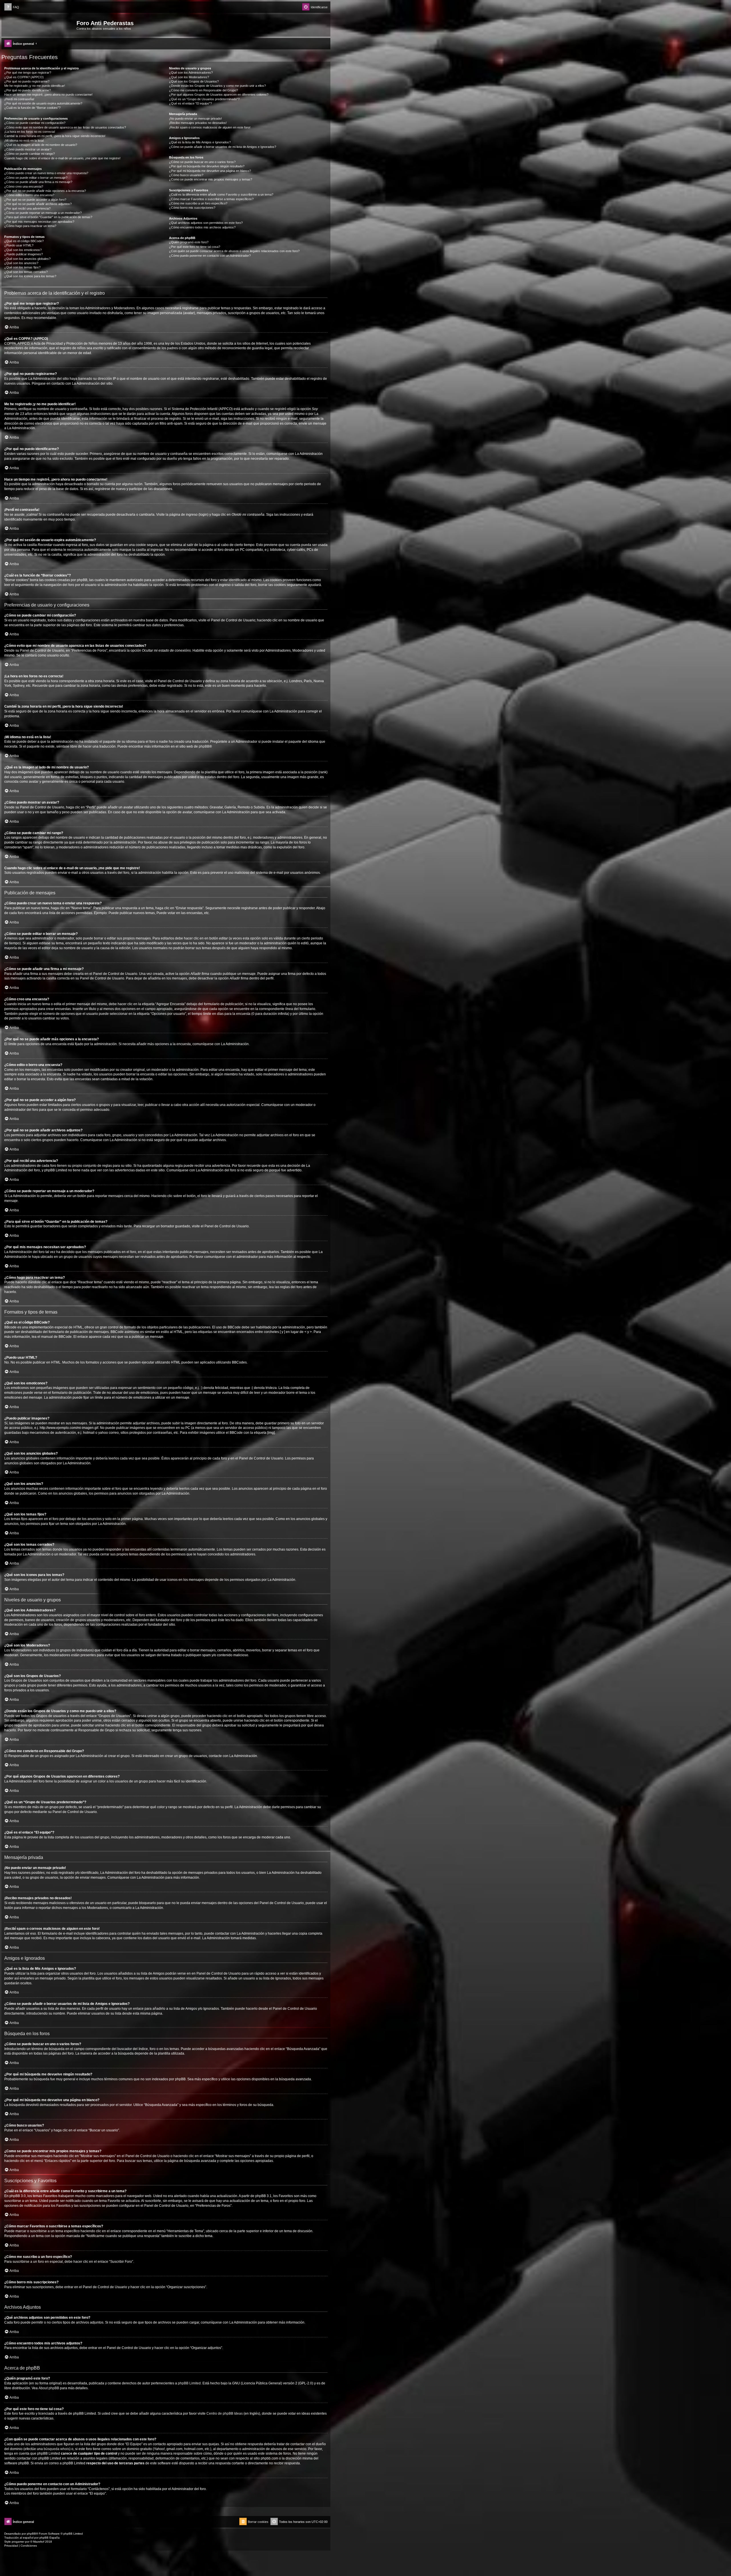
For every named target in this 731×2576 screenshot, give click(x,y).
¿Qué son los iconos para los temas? (30, 276)
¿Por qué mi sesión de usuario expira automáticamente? (43, 103)
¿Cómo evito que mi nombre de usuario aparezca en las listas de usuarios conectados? (65, 127)
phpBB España (50, 2538)
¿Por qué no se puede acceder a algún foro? (35, 200)
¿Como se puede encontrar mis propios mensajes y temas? (211, 179)
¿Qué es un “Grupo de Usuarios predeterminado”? (204, 99)
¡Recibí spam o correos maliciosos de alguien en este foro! (210, 127)
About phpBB (49, 2388)
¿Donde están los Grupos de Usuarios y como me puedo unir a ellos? (217, 86)
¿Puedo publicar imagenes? (24, 254)
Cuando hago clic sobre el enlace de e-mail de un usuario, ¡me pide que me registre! (62, 158)
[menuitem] (12, 7)
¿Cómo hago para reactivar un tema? (30, 226)
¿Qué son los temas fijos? (22, 267)
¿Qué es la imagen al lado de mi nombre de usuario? (41, 145)
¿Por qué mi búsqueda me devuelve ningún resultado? (207, 166)
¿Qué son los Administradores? (191, 73)
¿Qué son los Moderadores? (189, 77)
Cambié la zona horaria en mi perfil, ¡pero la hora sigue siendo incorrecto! (55, 136)
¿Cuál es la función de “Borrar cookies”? (32, 108)
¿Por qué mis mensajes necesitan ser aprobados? (39, 222)
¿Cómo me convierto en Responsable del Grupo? (203, 90)
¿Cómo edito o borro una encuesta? (29, 195)
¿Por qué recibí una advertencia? (27, 208)
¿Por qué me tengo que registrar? (28, 73)
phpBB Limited (189, 2383)
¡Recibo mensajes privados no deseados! (198, 123)
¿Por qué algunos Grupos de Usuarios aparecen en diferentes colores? (219, 95)
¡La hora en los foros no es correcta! (30, 132)
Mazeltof (39, 2542)
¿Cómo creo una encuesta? (24, 186)
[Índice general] (40, 25)
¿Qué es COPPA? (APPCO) (24, 77)
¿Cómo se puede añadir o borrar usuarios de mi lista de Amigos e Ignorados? (223, 147)
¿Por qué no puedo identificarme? (28, 90)
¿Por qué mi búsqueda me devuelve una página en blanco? (210, 171)
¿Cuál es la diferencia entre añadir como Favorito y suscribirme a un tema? (221, 194)
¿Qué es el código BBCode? (24, 241)
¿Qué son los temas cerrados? (26, 272)
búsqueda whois (57, 2449)
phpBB (204, 746)
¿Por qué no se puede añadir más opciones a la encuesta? (45, 191)
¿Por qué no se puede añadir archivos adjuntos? (38, 204)
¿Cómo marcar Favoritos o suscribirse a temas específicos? (211, 199)
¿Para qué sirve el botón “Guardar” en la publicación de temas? (48, 217)
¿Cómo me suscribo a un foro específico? (198, 203)
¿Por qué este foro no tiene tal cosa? (195, 247)
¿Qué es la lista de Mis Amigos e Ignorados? (200, 142)
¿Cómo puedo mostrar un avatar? (28, 149)
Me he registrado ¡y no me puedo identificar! (35, 86)
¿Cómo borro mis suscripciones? (192, 208)
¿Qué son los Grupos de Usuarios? (194, 81)
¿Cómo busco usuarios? (186, 175)
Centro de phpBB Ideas (225, 2414)
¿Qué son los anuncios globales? (27, 259)
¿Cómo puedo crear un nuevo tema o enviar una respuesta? (46, 173)
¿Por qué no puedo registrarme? (27, 81)
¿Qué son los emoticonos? (23, 250)
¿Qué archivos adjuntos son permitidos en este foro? (206, 223)
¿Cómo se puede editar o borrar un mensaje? (36, 178)
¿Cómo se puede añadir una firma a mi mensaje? (38, 182)
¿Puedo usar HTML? (19, 245)
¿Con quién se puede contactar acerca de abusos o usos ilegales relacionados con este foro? (234, 251)
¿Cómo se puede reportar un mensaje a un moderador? (43, 213)
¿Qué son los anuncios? (21, 263)
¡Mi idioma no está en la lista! (24, 140)
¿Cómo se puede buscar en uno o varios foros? (202, 162)
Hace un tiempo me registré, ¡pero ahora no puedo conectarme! (48, 95)
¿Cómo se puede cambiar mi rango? (30, 154)
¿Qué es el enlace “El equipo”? (190, 103)
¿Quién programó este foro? (189, 242)
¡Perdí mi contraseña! (19, 99)
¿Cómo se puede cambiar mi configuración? (35, 123)
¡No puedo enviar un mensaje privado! (195, 119)
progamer (18, 2542)
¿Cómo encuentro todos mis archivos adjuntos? (202, 227)
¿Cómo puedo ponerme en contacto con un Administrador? (210, 256)
